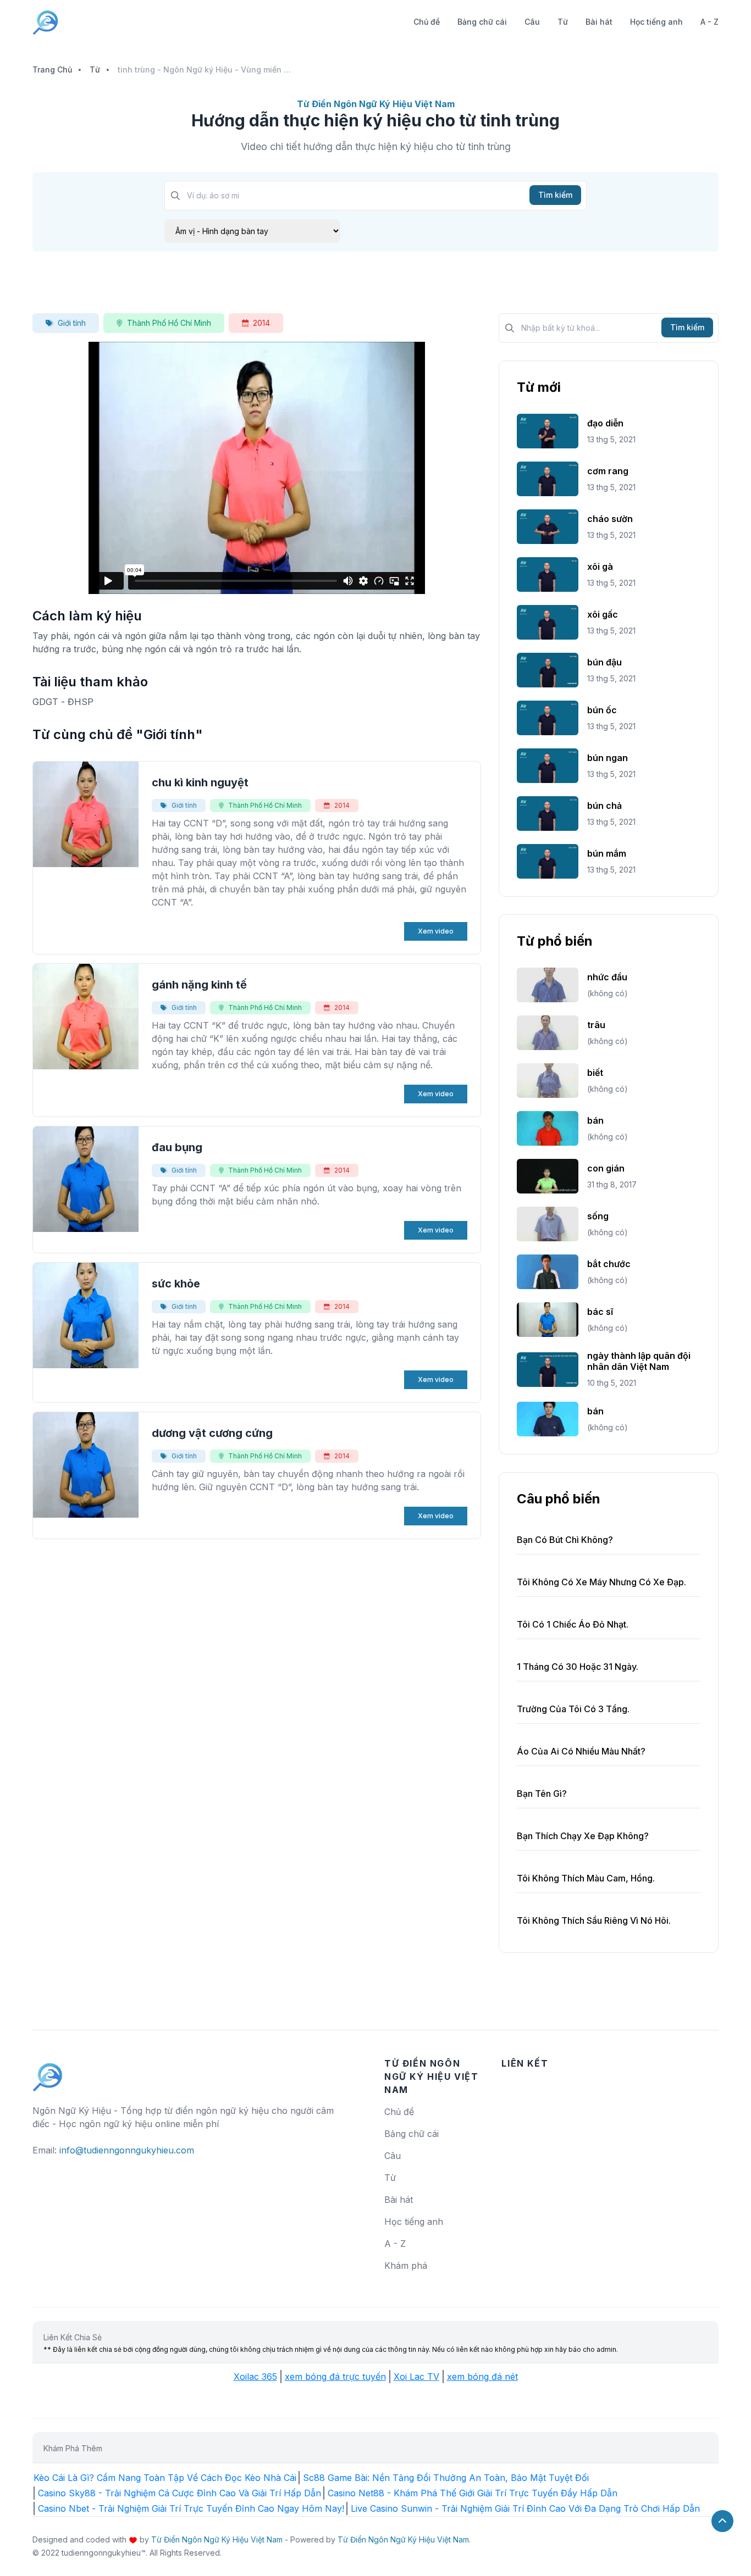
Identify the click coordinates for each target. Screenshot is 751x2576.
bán (595, 1120)
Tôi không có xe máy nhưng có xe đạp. (601, 1582)
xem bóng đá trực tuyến (335, 2377)
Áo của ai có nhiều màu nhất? (581, 1751)
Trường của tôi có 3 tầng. (573, 1709)
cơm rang (608, 471)
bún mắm (607, 853)
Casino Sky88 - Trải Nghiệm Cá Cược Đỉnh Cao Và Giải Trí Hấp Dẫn (180, 2493)
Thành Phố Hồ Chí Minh (169, 323)
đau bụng (177, 1147)
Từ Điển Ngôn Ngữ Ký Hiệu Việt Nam (217, 2539)
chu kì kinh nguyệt (200, 782)
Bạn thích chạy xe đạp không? (583, 1836)
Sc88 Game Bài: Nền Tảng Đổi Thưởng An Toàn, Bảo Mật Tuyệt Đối (446, 2478)
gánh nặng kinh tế (199, 985)
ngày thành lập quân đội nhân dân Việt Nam (639, 1361)
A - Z (709, 22)
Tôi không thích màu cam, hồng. (586, 1878)
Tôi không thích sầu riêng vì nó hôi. (594, 1920)
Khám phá (406, 2266)
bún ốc (602, 710)
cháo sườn (610, 519)
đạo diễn (605, 423)
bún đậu (604, 662)
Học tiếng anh (656, 22)
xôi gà (600, 567)
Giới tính (72, 323)
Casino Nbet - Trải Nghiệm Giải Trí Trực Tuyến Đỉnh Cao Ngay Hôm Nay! (191, 2508)
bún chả (604, 806)
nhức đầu (607, 977)
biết (595, 1073)
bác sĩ (600, 1312)
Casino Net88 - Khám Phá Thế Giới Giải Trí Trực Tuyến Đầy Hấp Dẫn (473, 2493)
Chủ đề (427, 22)
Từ (563, 22)
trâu (596, 1025)
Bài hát (599, 22)
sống (598, 1216)
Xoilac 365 (255, 2377)
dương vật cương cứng (212, 1433)
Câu (532, 22)
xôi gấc (603, 614)
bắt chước (609, 1264)
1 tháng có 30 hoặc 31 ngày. (578, 1667)
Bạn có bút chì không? (565, 1540)
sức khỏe (176, 1284)
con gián (606, 1168)
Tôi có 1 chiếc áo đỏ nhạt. (573, 1624)
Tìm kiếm (555, 195)
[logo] (48, 2072)
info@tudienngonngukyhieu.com (127, 2150)
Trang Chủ (52, 70)
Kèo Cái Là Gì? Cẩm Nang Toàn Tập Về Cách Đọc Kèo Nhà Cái (165, 2478)
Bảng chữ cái (482, 22)
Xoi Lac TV (416, 2377)
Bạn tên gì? (542, 1794)
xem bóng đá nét (482, 2377)
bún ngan (608, 758)
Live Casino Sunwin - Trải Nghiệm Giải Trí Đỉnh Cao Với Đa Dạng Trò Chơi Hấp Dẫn (525, 2508)
